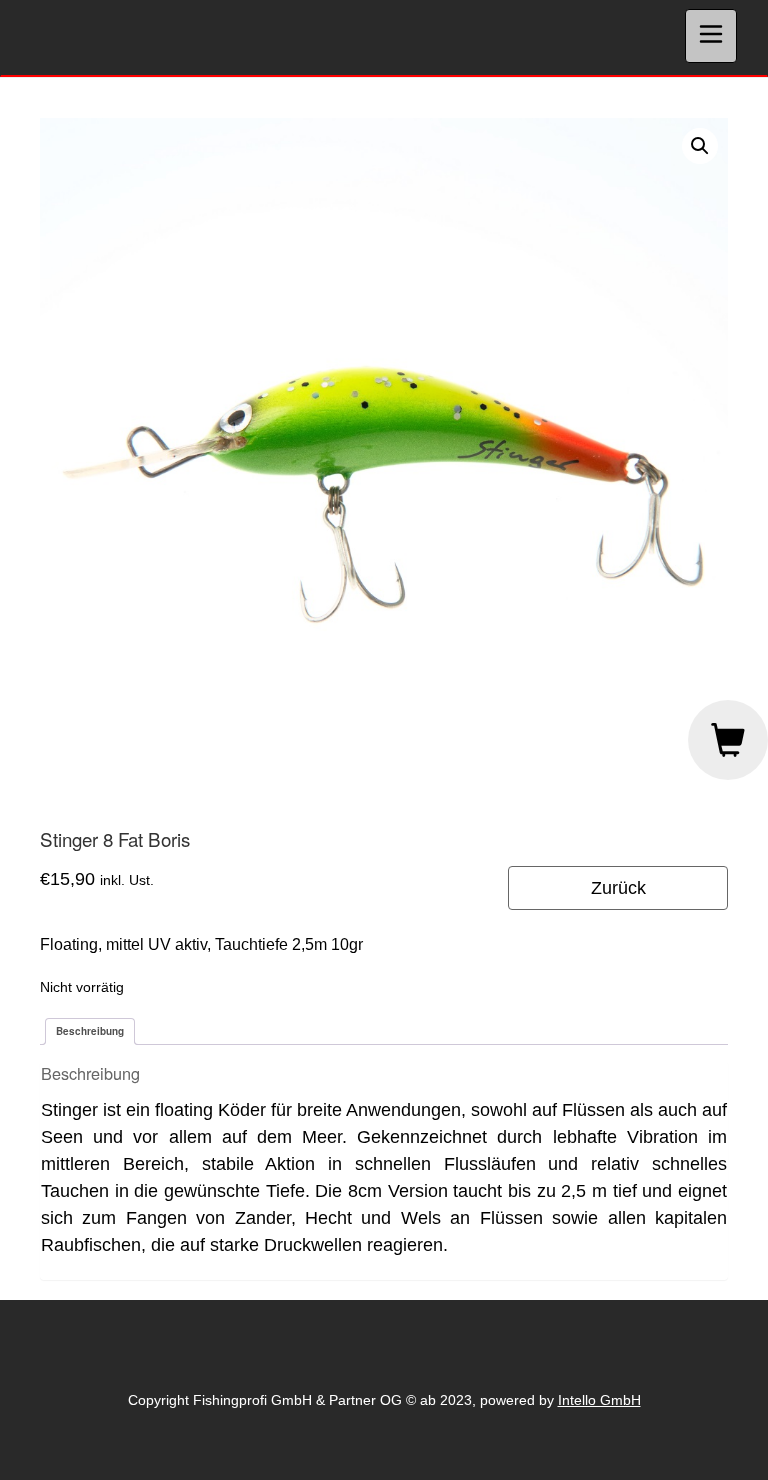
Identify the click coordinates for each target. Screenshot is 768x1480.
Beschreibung (90, 1031)
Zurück (618, 888)
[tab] (90, 1031)
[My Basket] (728, 740)
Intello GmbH (599, 1400)
